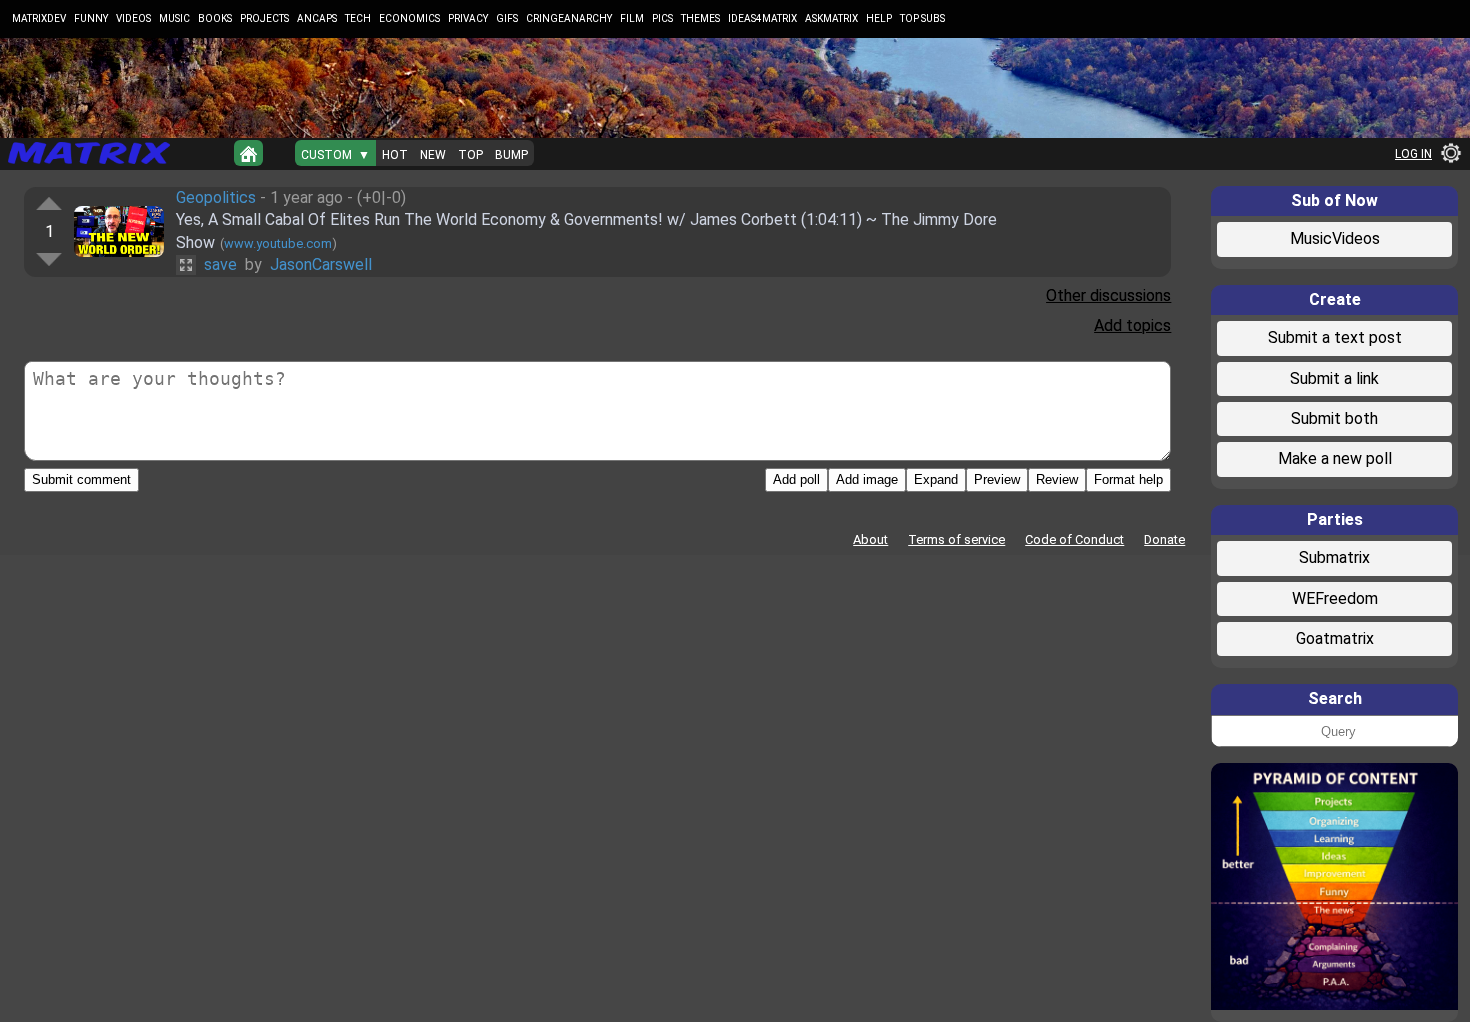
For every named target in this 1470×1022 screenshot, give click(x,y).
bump (511, 155)
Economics (409, 18)
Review (1057, 479)
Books (215, 18)
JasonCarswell (321, 264)
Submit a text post (1335, 337)
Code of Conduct (1074, 539)
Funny (91, 18)
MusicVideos (1335, 238)
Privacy (468, 18)
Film (632, 18)
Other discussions (1108, 295)
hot (395, 155)
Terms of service (956, 539)
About (870, 539)
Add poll (796, 479)
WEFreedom (1335, 598)
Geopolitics (216, 197)
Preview (997, 479)
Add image (867, 479)
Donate (1164, 539)
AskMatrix (831, 18)
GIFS (507, 18)
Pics (662, 18)
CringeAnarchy (569, 18)
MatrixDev (39, 18)
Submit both (1334, 418)
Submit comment (81, 479)
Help (879, 18)
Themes (700, 18)
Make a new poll (1335, 458)
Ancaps (317, 18)
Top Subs (922, 18)
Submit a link (1334, 378)
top (470, 155)
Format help (1128, 479)
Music (174, 18)
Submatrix (1334, 557)
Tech (358, 18)
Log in (1413, 154)
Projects (264, 18)
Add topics (1132, 325)
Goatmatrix (1335, 638)
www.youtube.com (278, 243)
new (433, 155)
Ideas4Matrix (762, 18)
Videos (133, 18)
